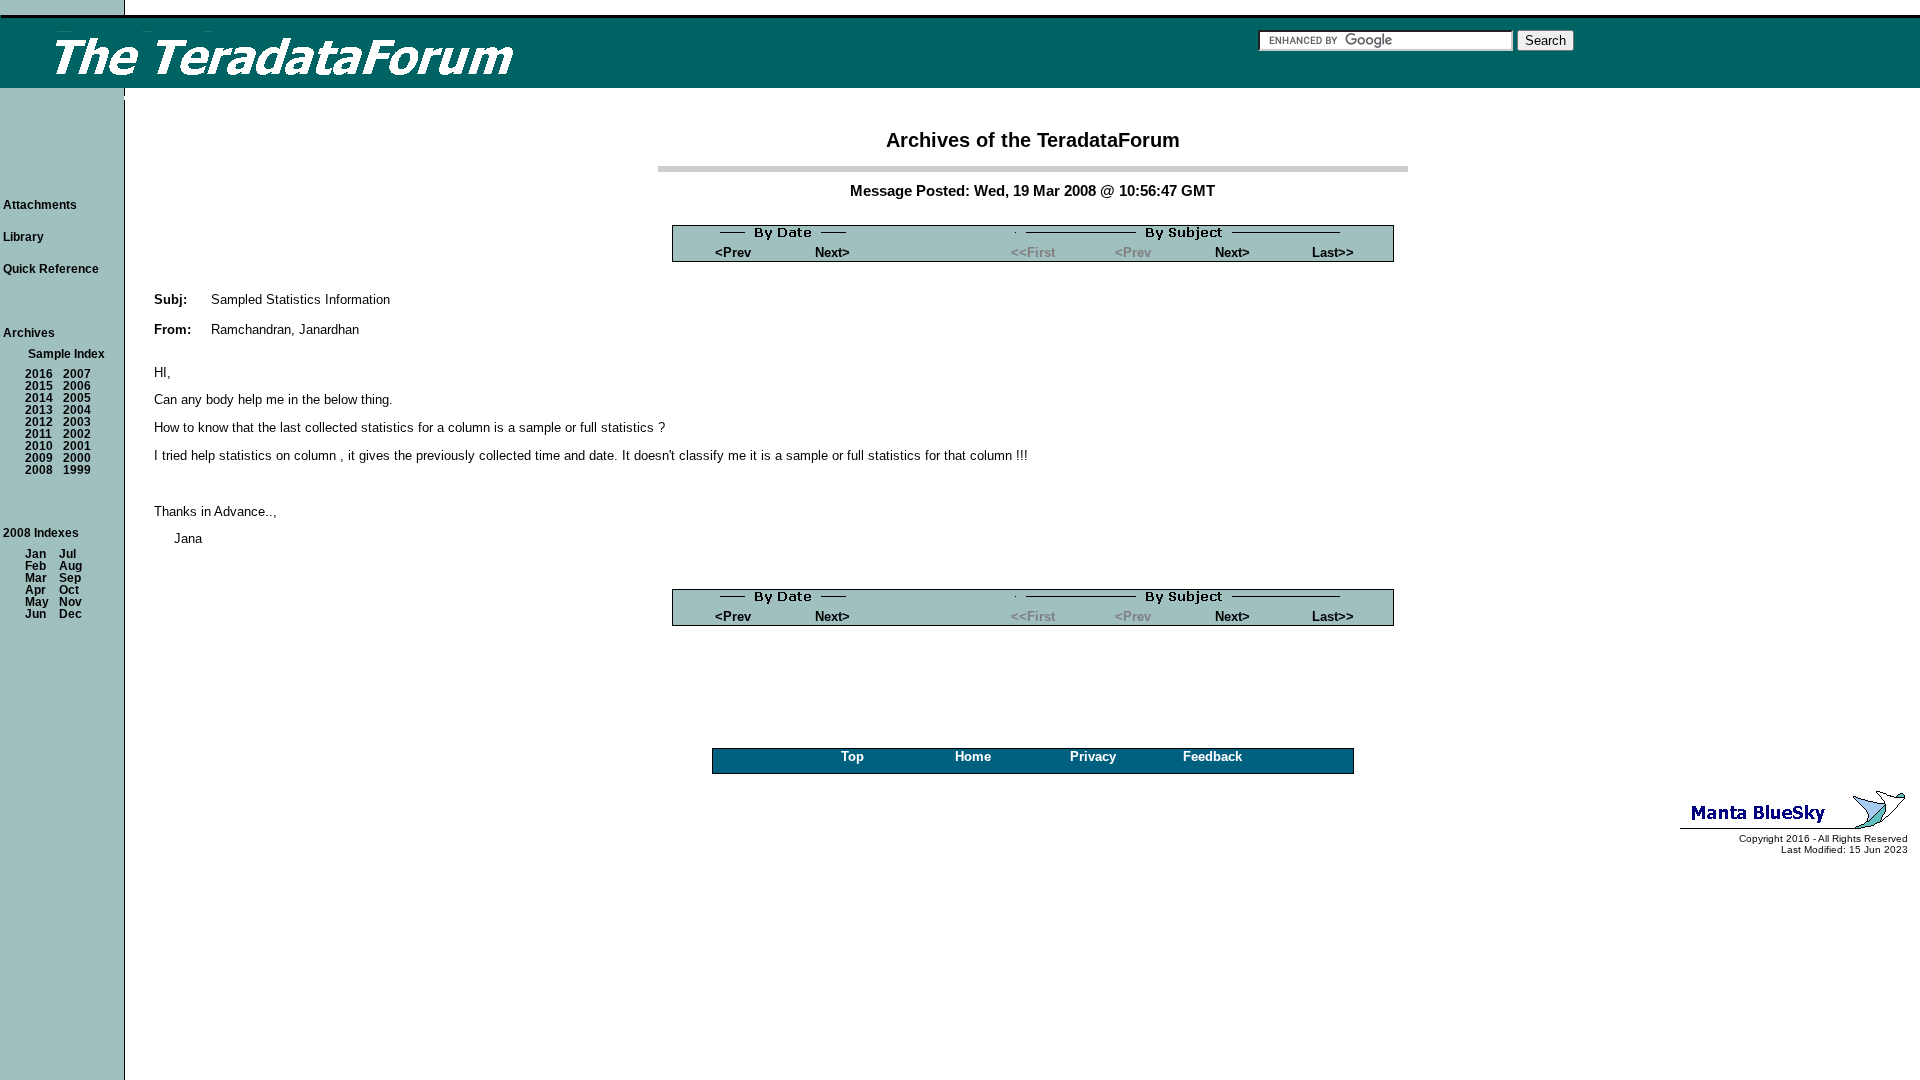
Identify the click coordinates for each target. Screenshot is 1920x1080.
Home (973, 756)
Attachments (40, 205)
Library (23, 237)
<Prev (733, 252)
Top (852, 756)
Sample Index (66, 354)
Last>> (1333, 252)
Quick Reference (51, 269)
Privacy (1093, 756)
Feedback (1212, 756)
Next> (832, 252)
